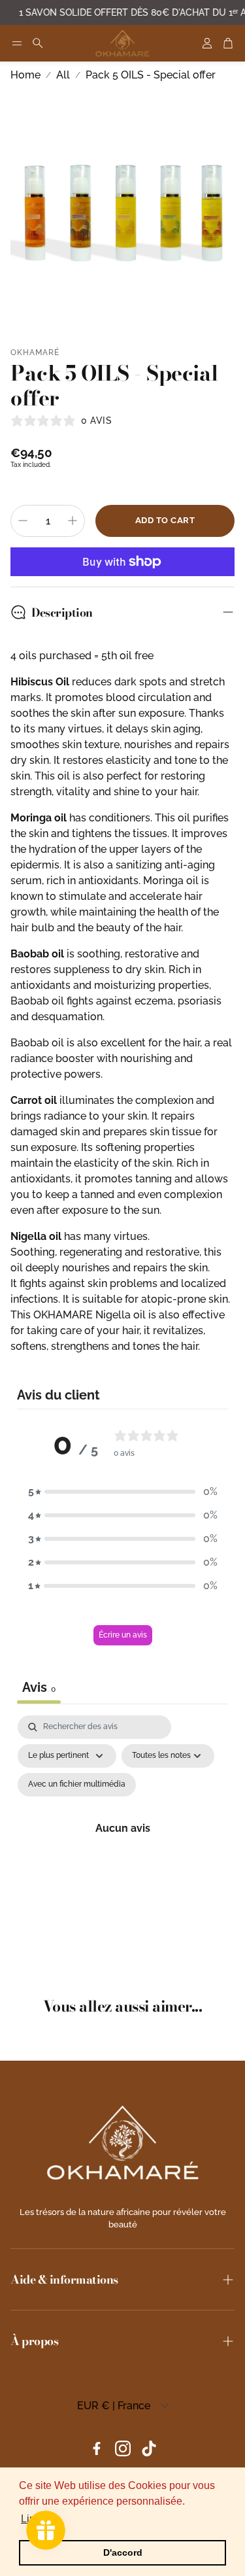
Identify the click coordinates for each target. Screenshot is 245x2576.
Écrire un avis (123, 1635)
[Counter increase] (73, 521)
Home (25, 75)
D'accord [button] (123, 2552)
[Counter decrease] (23, 521)
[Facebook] (97, 2448)
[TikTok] (149, 2448)
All (63, 75)
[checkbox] (77, 1785)
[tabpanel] (122, 1844)
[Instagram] (123, 2448)
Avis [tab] (39, 1687)
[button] (17, 43)
